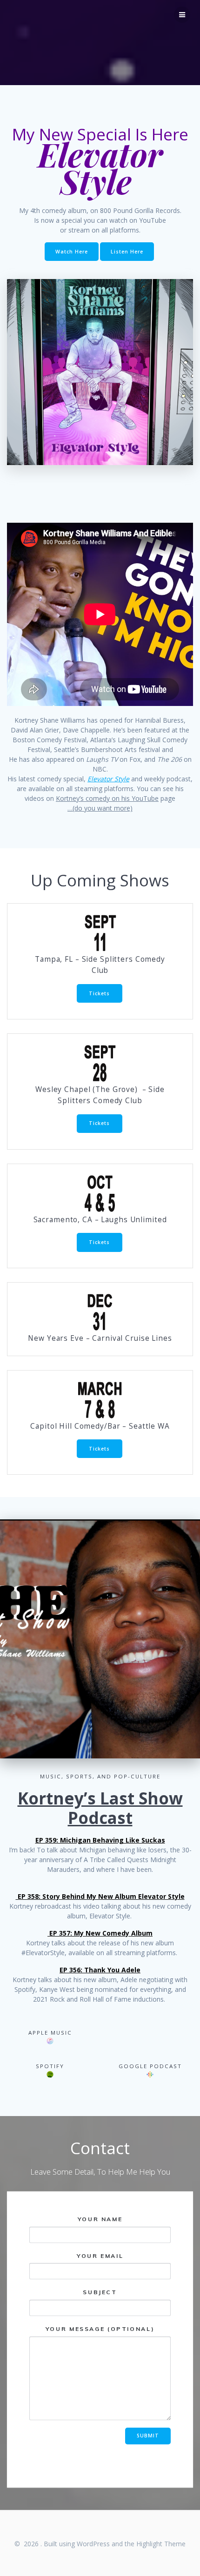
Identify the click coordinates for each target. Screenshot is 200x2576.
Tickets (99, 993)
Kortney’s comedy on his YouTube (107, 798)
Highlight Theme (161, 2544)
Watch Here (72, 252)
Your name (100, 2219)
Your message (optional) (100, 2329)
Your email (100, 2256)
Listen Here (127, 252)
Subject (100, 2292)
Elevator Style (108, 779)
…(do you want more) (100, 808)
